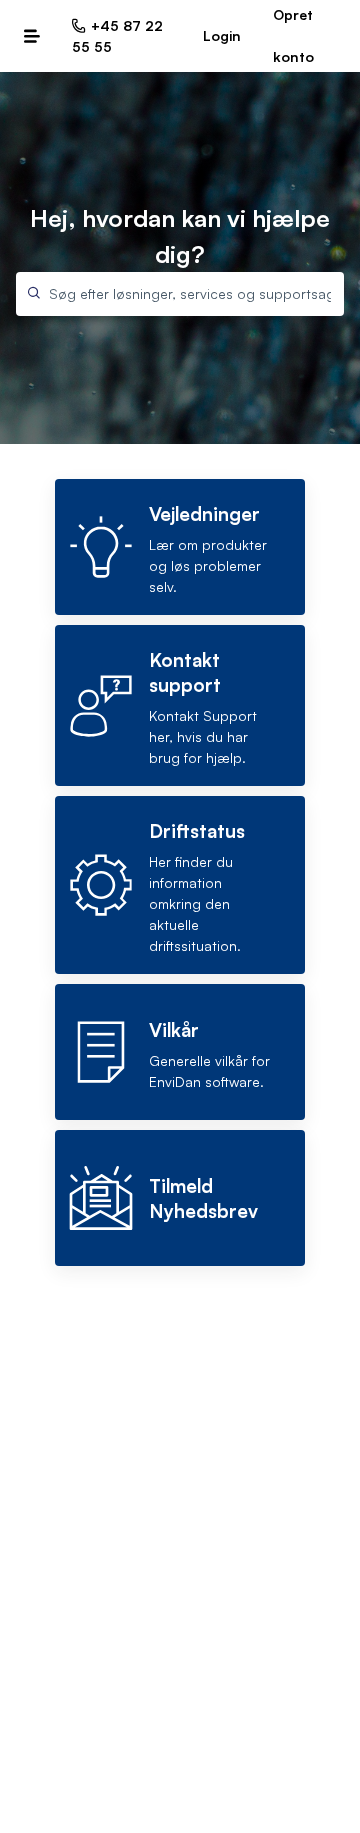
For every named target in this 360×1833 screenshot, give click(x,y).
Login (222, 35)
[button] (32, 36)
